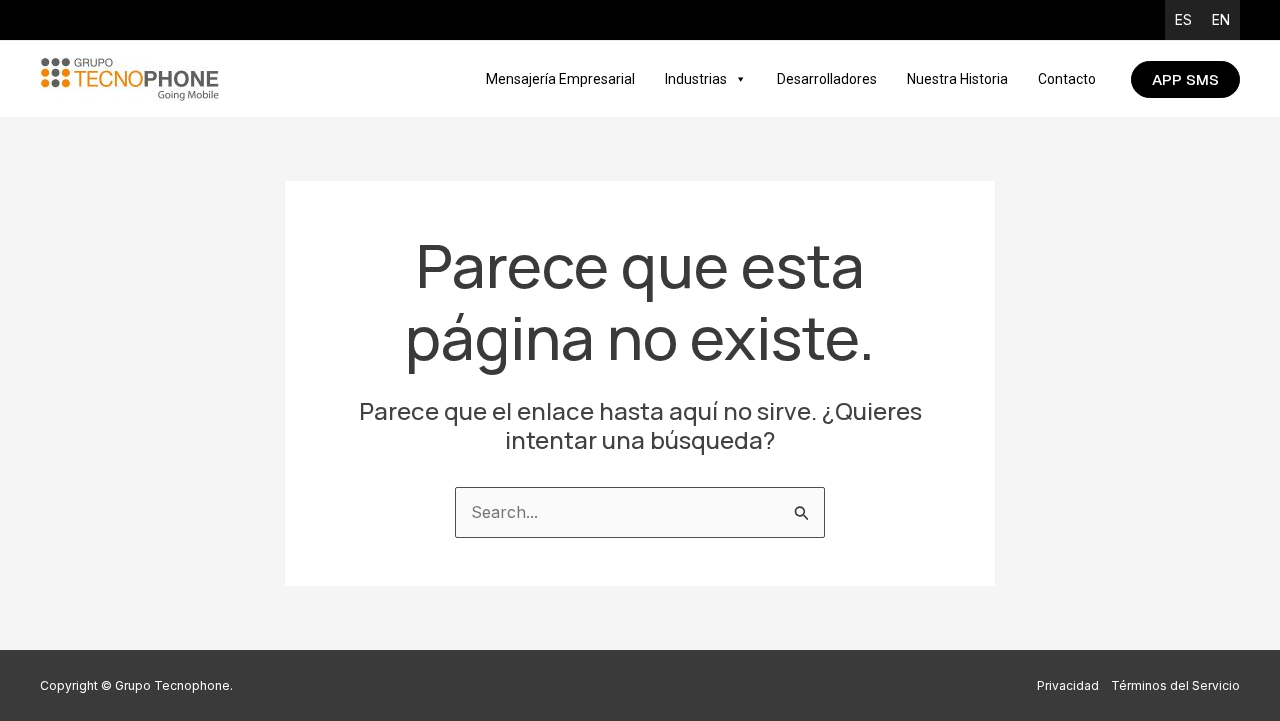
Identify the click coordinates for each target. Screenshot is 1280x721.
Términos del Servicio (1175, 685)
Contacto (1067, 79)
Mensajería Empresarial (560, 79)
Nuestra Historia (957, 79)
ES (1183, 19)
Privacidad (1068, 685)
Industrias (696, 79)
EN (1221, 19)
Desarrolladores (827, 79)
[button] (1185, 79)
